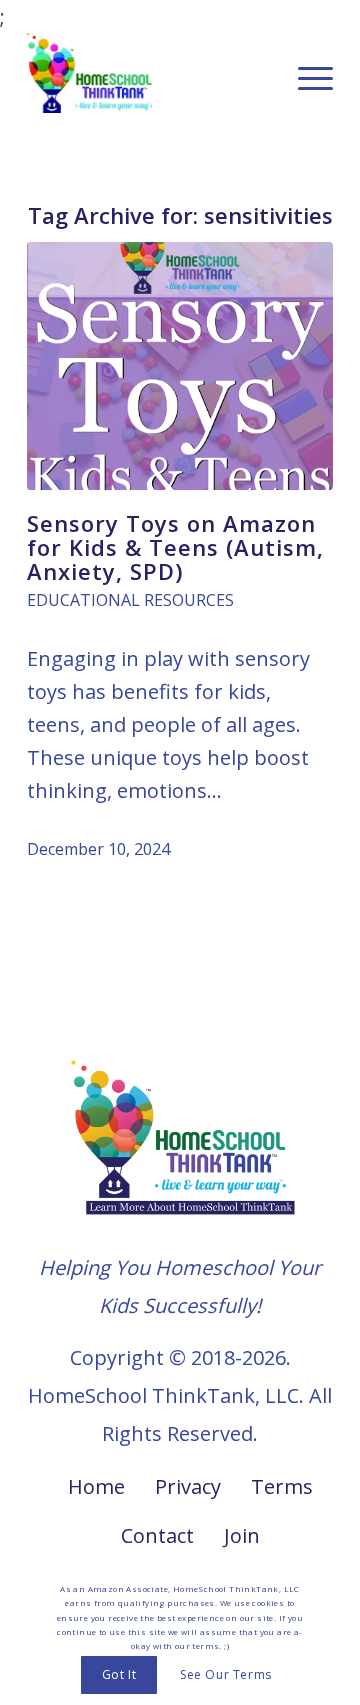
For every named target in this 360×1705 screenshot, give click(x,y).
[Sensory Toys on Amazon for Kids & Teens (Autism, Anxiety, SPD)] (180, 366)
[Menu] (305, 73)
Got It (119, 1674)
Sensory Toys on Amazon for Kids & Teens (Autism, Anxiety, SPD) (175, 547)
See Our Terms (226, 1674)
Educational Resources (130, 600)
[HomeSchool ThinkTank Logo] (149, 73)
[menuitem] (305, 73)
